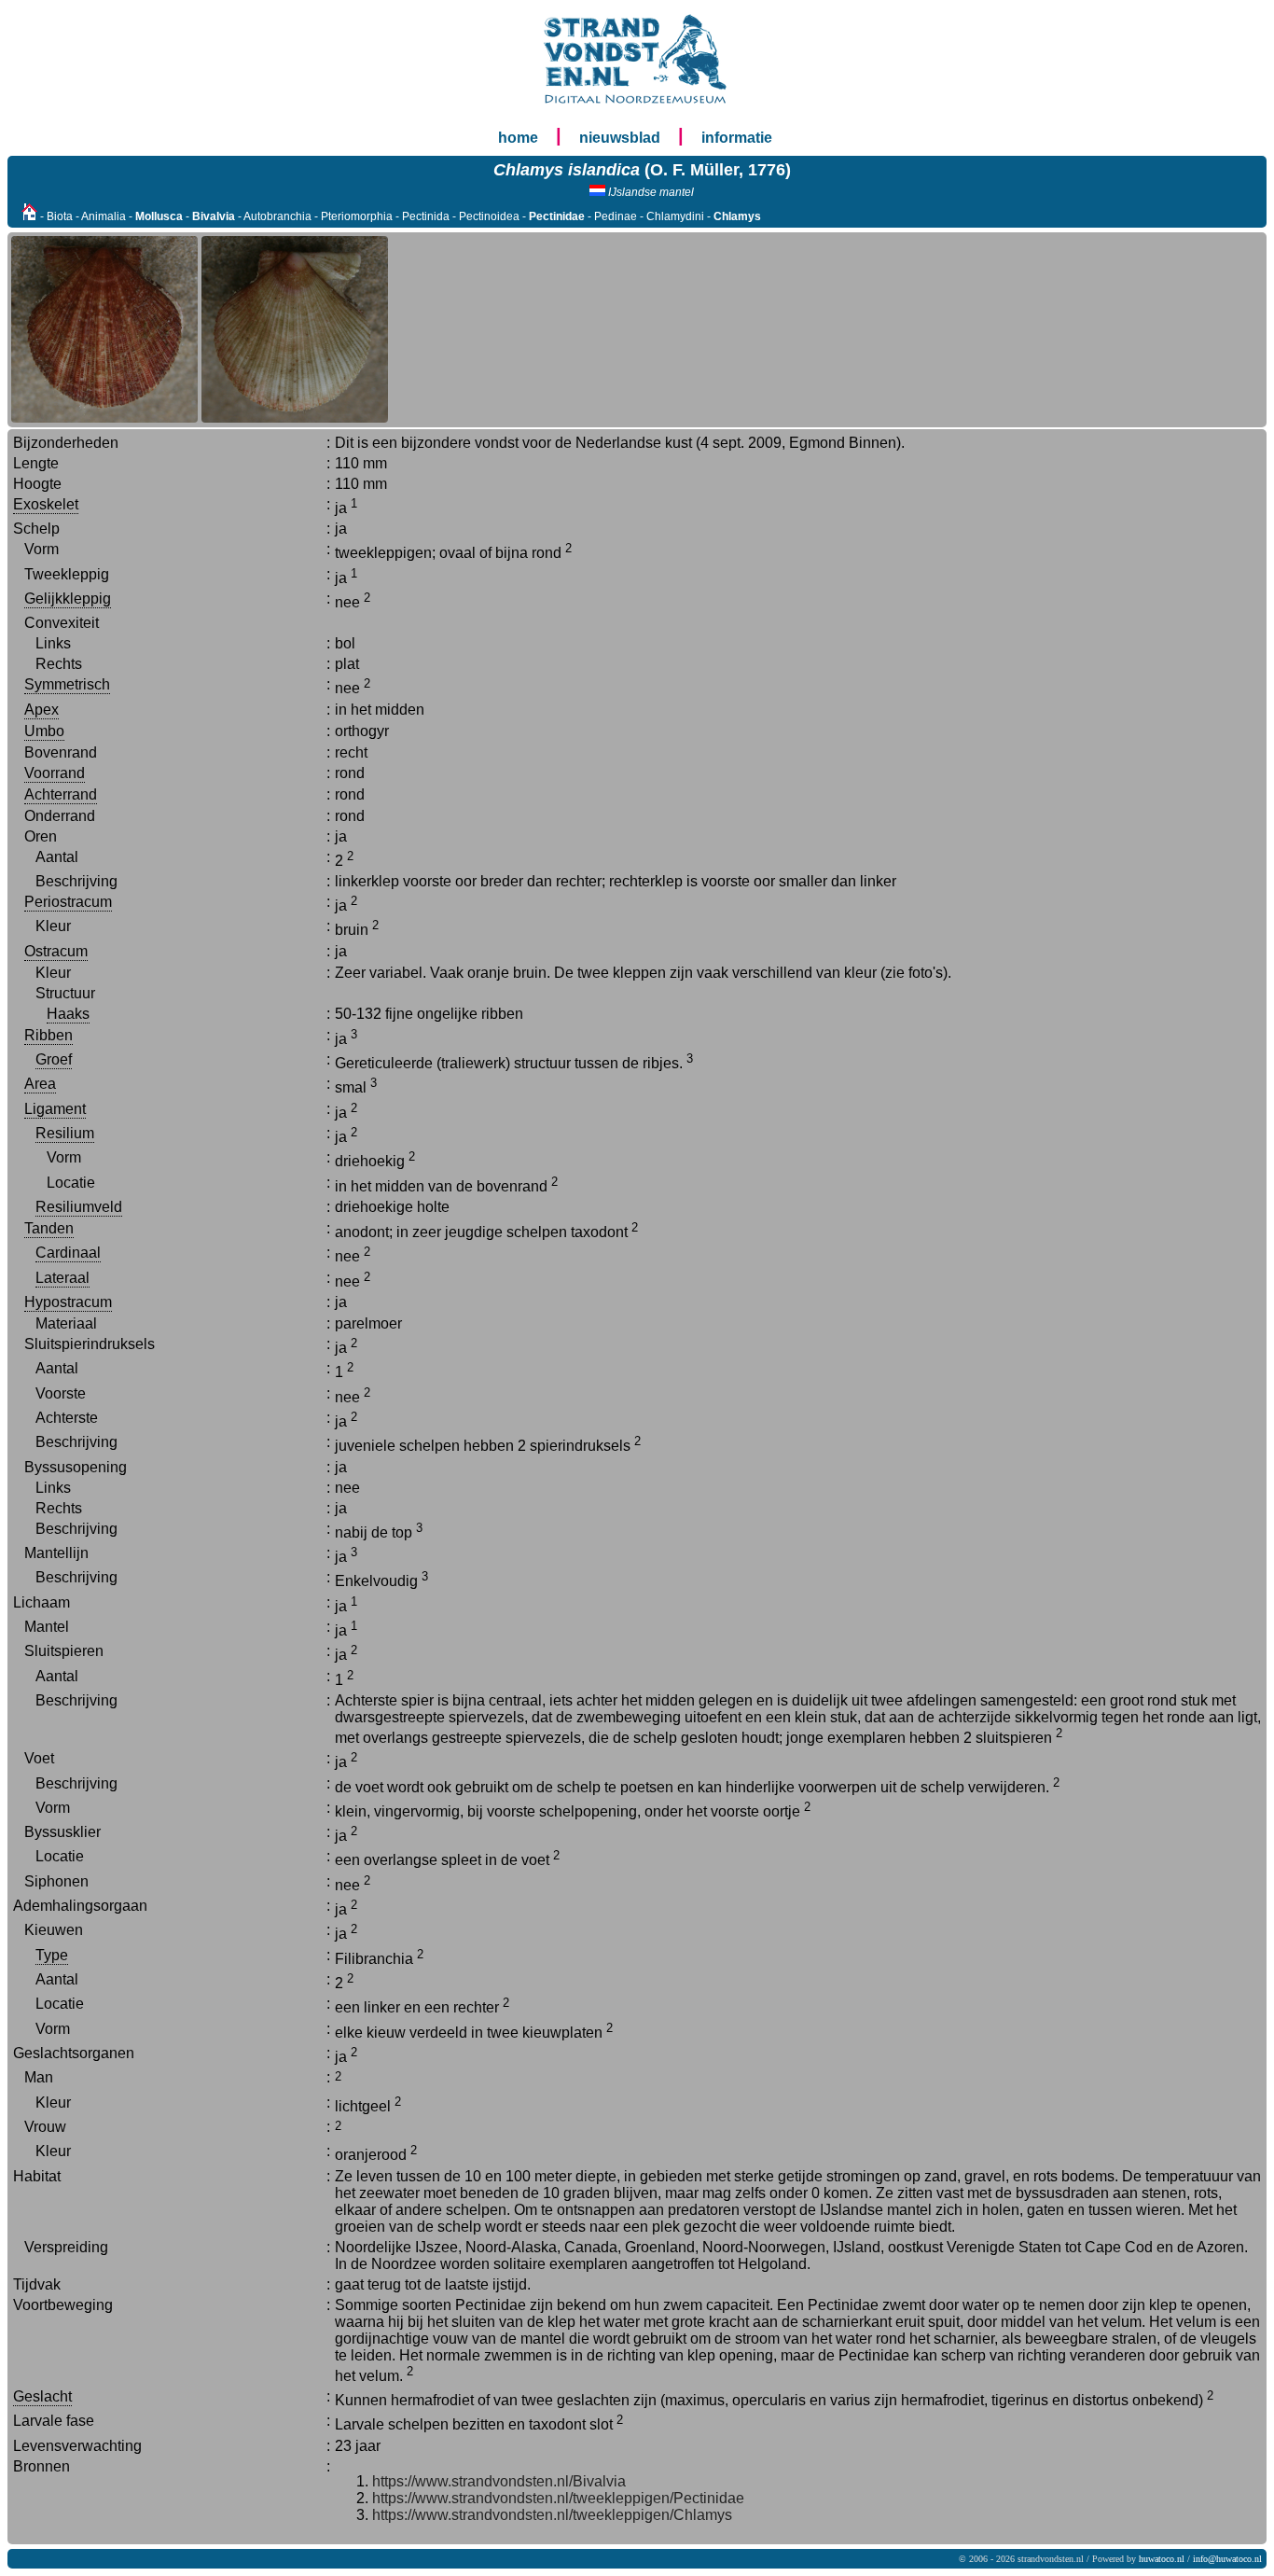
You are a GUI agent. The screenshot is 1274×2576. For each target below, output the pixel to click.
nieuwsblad (620, 138)
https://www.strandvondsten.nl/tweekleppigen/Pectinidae (558, 2498)
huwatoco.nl (1162, 2559)
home (518, 138)
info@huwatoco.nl (1227, 2559)
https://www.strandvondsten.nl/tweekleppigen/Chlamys (552, 2515)
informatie (737, 138)
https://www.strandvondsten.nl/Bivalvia (499, 2481)
